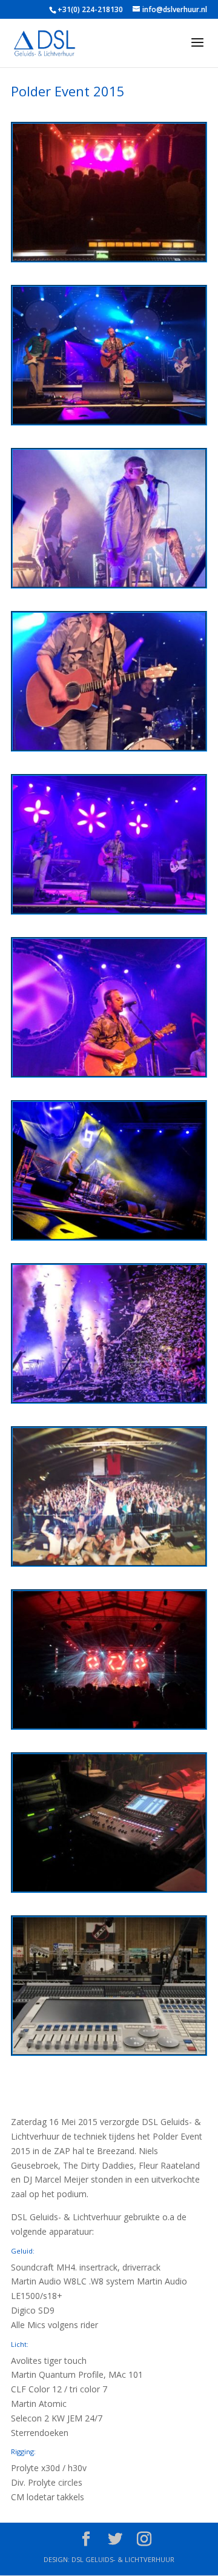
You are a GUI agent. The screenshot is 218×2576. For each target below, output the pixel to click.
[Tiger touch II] (109, 2054)
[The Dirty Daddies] (109, 586)
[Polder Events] (109, 260)
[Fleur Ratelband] (109, 1239)
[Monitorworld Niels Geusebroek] (109, 1891)
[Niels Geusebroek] (109, 423)
